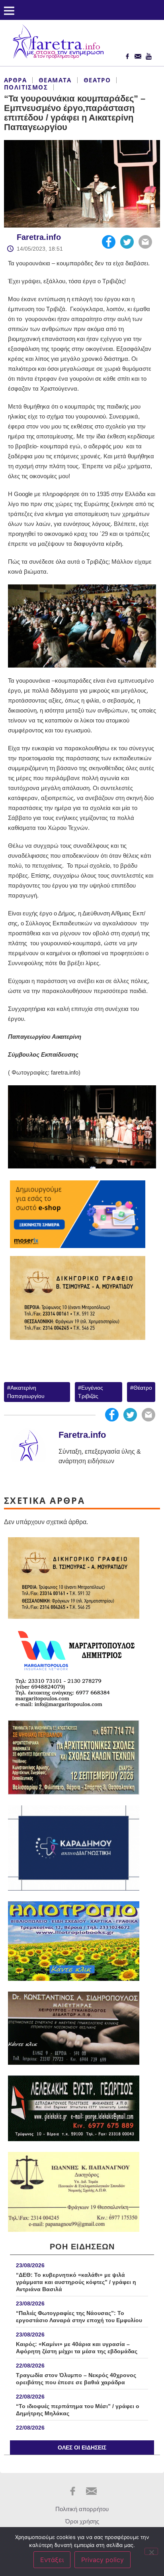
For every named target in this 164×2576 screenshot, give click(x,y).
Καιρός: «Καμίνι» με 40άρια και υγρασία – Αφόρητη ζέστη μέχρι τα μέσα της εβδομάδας (77, 2348)
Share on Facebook (109, 242)
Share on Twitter (127, 242)
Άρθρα (15, 80)
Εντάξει (52, 2560)
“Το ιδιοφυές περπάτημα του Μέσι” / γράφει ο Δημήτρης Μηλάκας (78, 2410)
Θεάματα (55, 80)
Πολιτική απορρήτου (82, 2509)
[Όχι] (151, 2551)
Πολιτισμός (26, 87)
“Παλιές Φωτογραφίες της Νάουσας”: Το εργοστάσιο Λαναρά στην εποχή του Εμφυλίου (79, 2317)
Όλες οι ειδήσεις (82, 2447)
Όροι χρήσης (82, 2521)
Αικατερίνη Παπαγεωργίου (26, 1392)
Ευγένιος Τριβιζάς (91, 1392)
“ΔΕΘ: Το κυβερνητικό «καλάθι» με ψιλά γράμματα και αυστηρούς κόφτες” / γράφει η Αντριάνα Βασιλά (76, 2282)
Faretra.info (39, 237)
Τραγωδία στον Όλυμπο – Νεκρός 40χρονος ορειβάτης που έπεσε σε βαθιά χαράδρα (76, 2379)
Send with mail (145, 242)
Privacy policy (102, 2560)
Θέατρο (97, 80)
